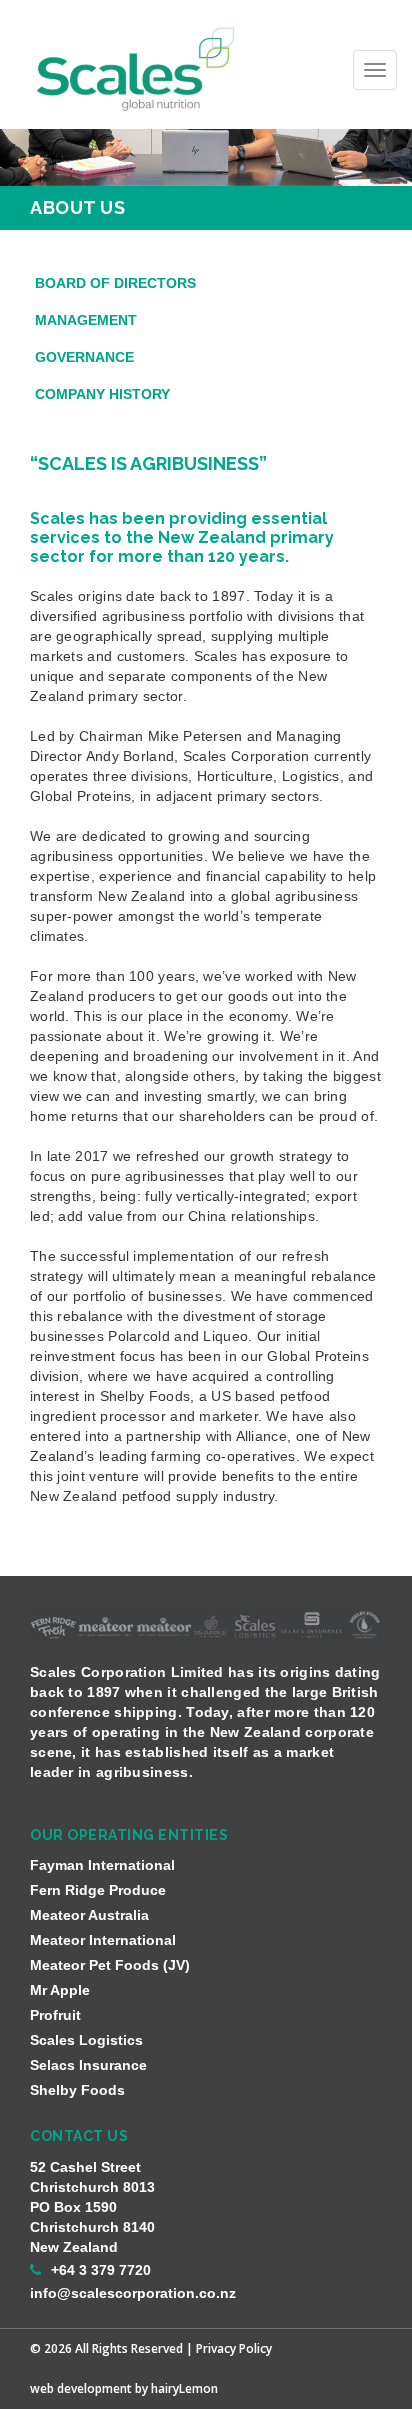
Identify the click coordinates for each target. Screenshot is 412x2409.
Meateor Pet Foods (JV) (110, 1965)
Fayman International (102, 1865)
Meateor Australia (89, 1915)
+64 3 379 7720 (101, 2270)
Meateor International (103, 1940)
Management (86, 320)
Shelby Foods (77, 2090)
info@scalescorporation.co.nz (133, 2293)
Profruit (55, 2015)
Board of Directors (115, 283)
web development (81, 2388)
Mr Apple (60, 1990)
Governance (84, 357)
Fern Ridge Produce (98, 1890)
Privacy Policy (234, 2348)
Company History (102, 394)
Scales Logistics (86, 2040)
